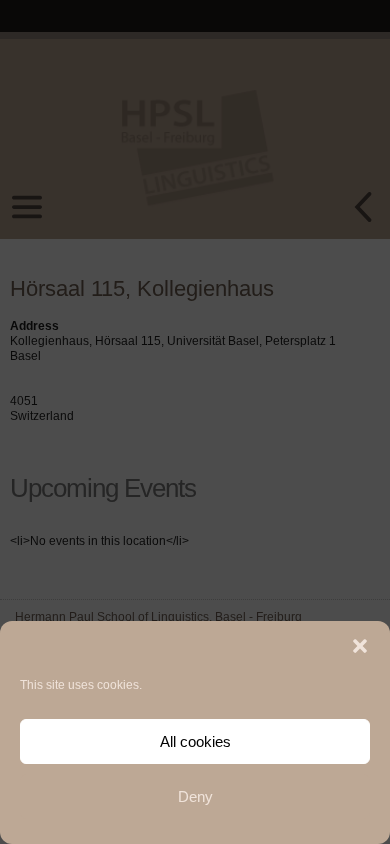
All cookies (195, 741)
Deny (195, 796)
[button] (360, 646)
